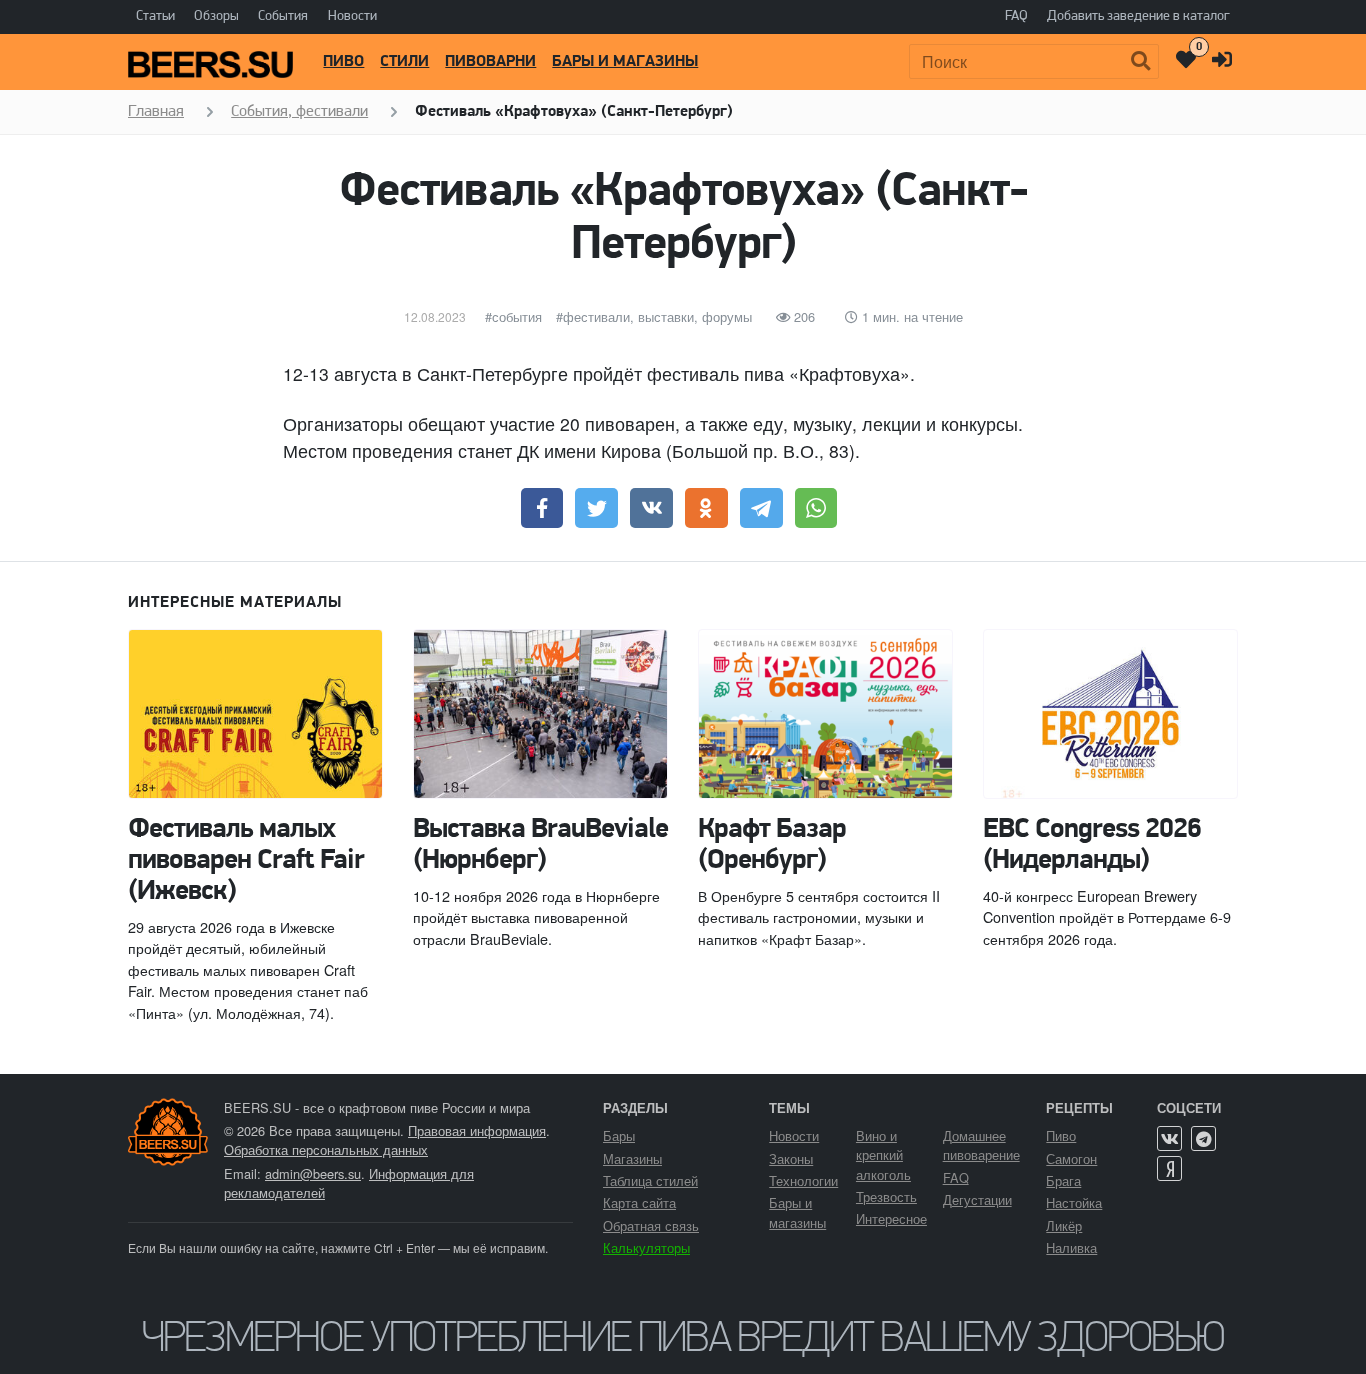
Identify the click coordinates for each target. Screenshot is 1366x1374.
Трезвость (886, 1196)
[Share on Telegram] (761, 508)
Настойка (1074, 1202)
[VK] (1169, 1138)
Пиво (343, 62)
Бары (619, 1135)
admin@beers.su (313, 1173)
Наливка (1071, 1247)
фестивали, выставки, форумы (657, 316)
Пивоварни (490, 62)
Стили (404, 62)
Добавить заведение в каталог (1138, 16)
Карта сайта (639, 1202)
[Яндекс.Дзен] (1169, 1168)
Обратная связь (651, 1225)
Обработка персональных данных (326, 1149)
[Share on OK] (706, 508)
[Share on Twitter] (596, 508)
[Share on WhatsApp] (816, 508)
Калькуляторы (646, 1247)
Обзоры (216, 16)
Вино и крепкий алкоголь (883, 1154)
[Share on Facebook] (542, 508)
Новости (352, 16)
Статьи (155, 16)
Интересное (891, 1218)
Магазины (632, 1158)
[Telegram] (1203, 1138)
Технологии (803, 1180)
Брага (1063, 1180)
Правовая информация (477, 1130)
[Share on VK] (651, 508)
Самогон (1071, 1158)
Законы (791, 1158)
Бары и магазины (625, 62)
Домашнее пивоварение (981, 1145)
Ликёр (1064, 1225)
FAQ (1016, 16)
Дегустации (977, 1199)
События (283, 16)
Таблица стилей (650, 1180)
